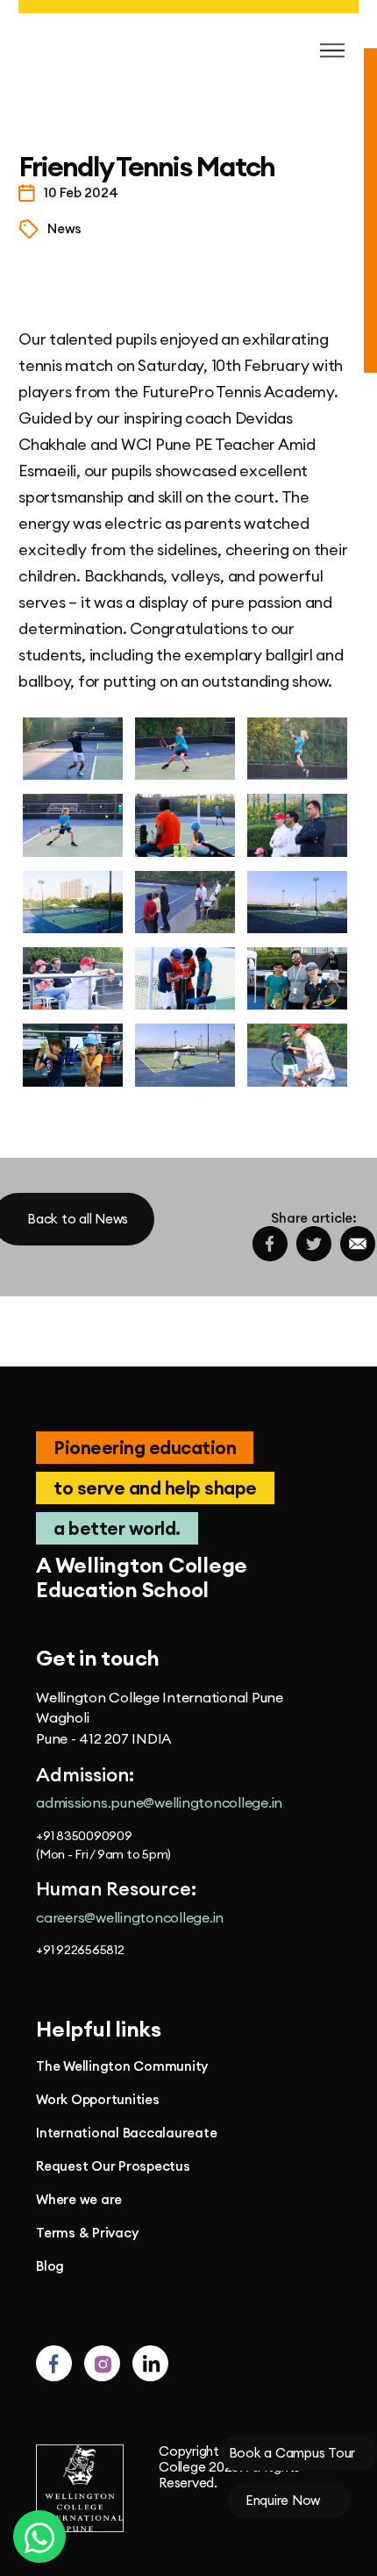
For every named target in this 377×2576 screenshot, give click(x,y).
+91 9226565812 (80, 1950)
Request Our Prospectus (113, 2166)
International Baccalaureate (126, 2133)
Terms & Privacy (87, 2233)
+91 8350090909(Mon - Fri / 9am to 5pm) (103, 1845)
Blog (50, 2266)
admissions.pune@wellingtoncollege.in (159, 1802)
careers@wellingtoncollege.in (130, 1917)
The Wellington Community (122, 2066)
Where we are (79, 2200)
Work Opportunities (98, 2100)
